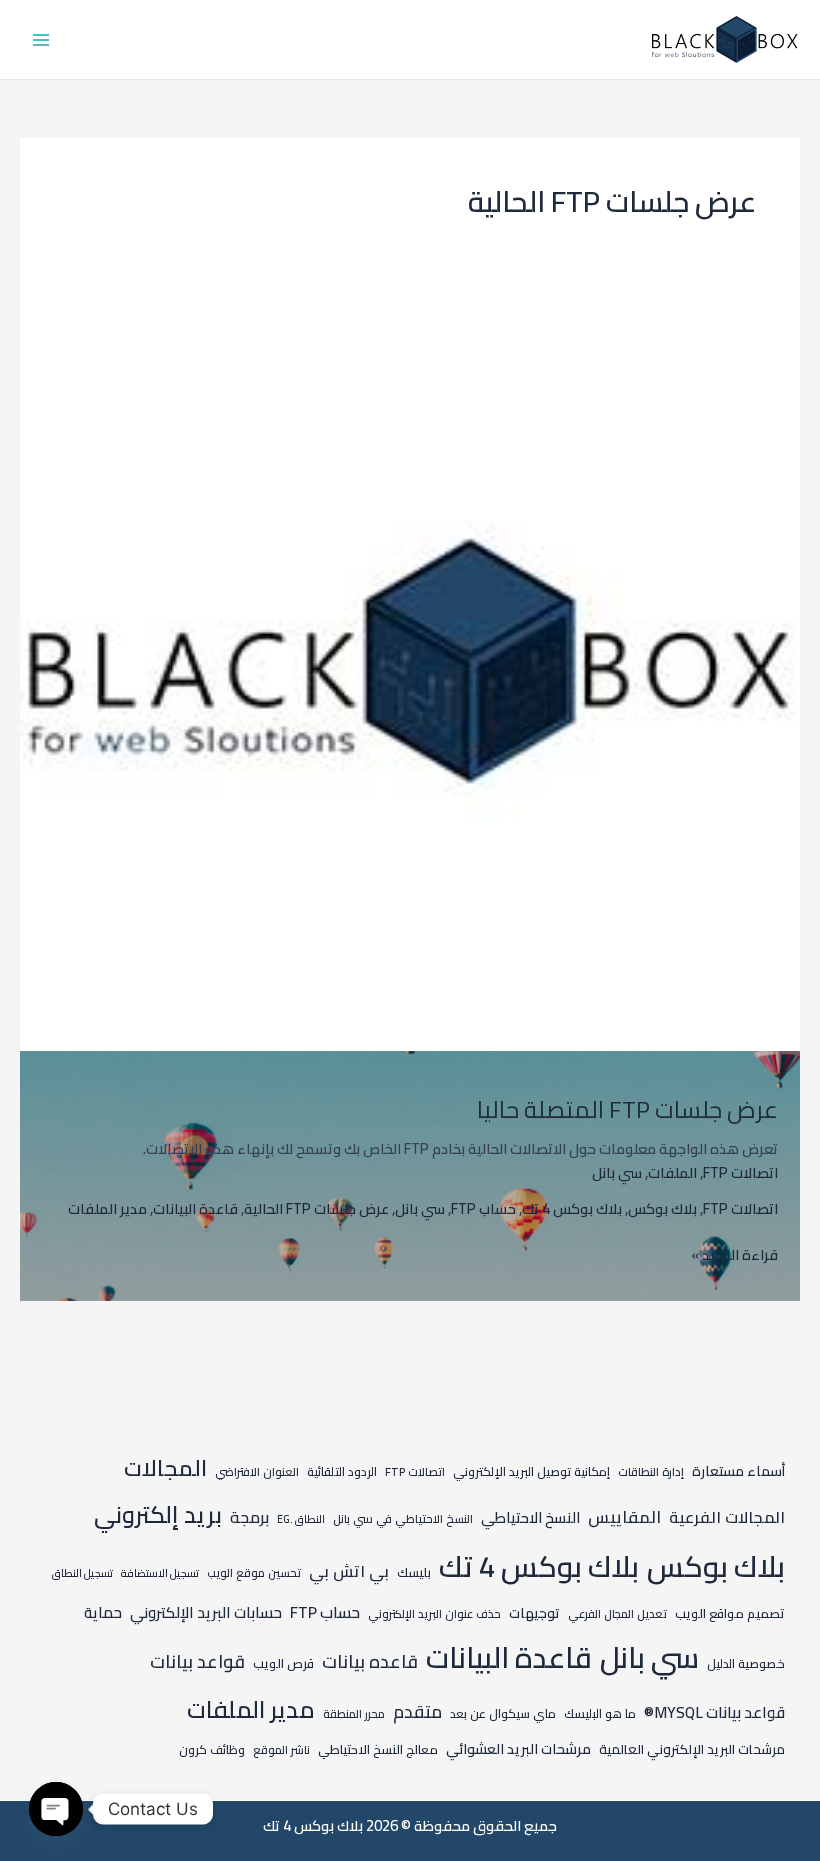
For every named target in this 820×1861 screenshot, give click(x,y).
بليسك (414, 1572)
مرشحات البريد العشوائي (518, 1749)
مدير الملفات (107, 1208)
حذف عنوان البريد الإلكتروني (434, 1614)
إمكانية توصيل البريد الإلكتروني (531, 1471)
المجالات (165, 1468)
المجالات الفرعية (727, 1517)
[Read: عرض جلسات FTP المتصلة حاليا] (410, 658)
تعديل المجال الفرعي (617, 1614)
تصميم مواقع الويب (730, 1613)
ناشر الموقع (281, 1750)
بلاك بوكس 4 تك (572, 1208)
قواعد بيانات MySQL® (714, 1712)
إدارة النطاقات (651, 1472)
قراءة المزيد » (734, 1255)
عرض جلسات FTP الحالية (316, 1208)
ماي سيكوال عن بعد (503, 1713)
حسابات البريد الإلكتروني (206, 1612)
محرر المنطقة (354, 1714)
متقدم (417, 1712)
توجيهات (534, 1613)
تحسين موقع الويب (254, 1573)
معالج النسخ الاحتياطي (378, 1749)
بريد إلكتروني (158, 1514)
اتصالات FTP (740, 1172)
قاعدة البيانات (195, 1208)
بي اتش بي (349, 1571)
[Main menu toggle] (41, 40)
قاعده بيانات (370, 1661)
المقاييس (624, 1516)
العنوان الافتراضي (257, 1472)
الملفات (672, 1172)
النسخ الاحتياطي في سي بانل (403, 1519)
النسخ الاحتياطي (530, 1517)
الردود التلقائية (342, 1471)
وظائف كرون (212, 1749)
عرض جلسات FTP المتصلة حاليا (627, 1109)
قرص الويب (283, 1663)
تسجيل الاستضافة (160, 1573)
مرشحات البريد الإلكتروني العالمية (692, 1749)
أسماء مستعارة (738, 1471)
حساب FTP (483, 1208)
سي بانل (617, 1172)
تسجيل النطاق (82, 1573)
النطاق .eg (301, 1519)
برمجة (249, 1517)
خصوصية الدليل (746, 1663)
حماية (103, 1612)
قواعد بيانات (197, 1661)
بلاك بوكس (662, 1208)
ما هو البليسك (600, 1713)
